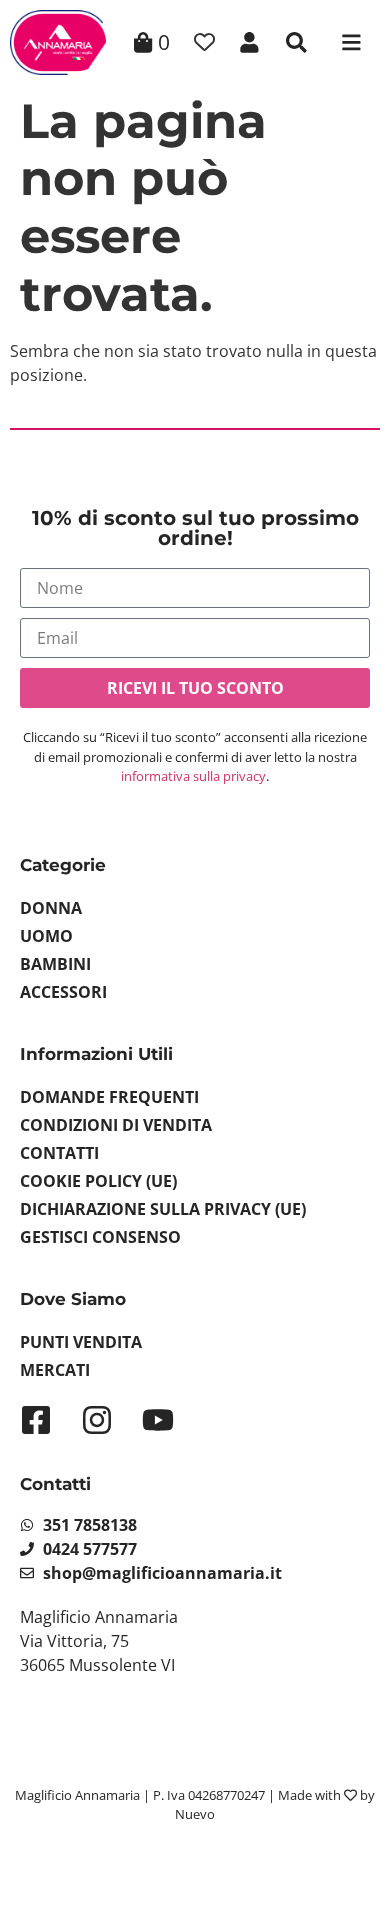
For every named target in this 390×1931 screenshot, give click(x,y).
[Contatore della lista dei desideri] (204, 42)
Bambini (55, 964)
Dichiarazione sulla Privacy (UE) (163, 1209)
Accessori (63, 992)
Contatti (59, 1153)
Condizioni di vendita (116, 1125)
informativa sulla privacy (193, 776)
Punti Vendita (81, 1342)
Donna (51, 908)
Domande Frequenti (109, 1097)
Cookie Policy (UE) (98, 1181)
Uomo (46, 936)
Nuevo (195, 1814)
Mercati (55, 1370)
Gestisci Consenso (100, 1237)
